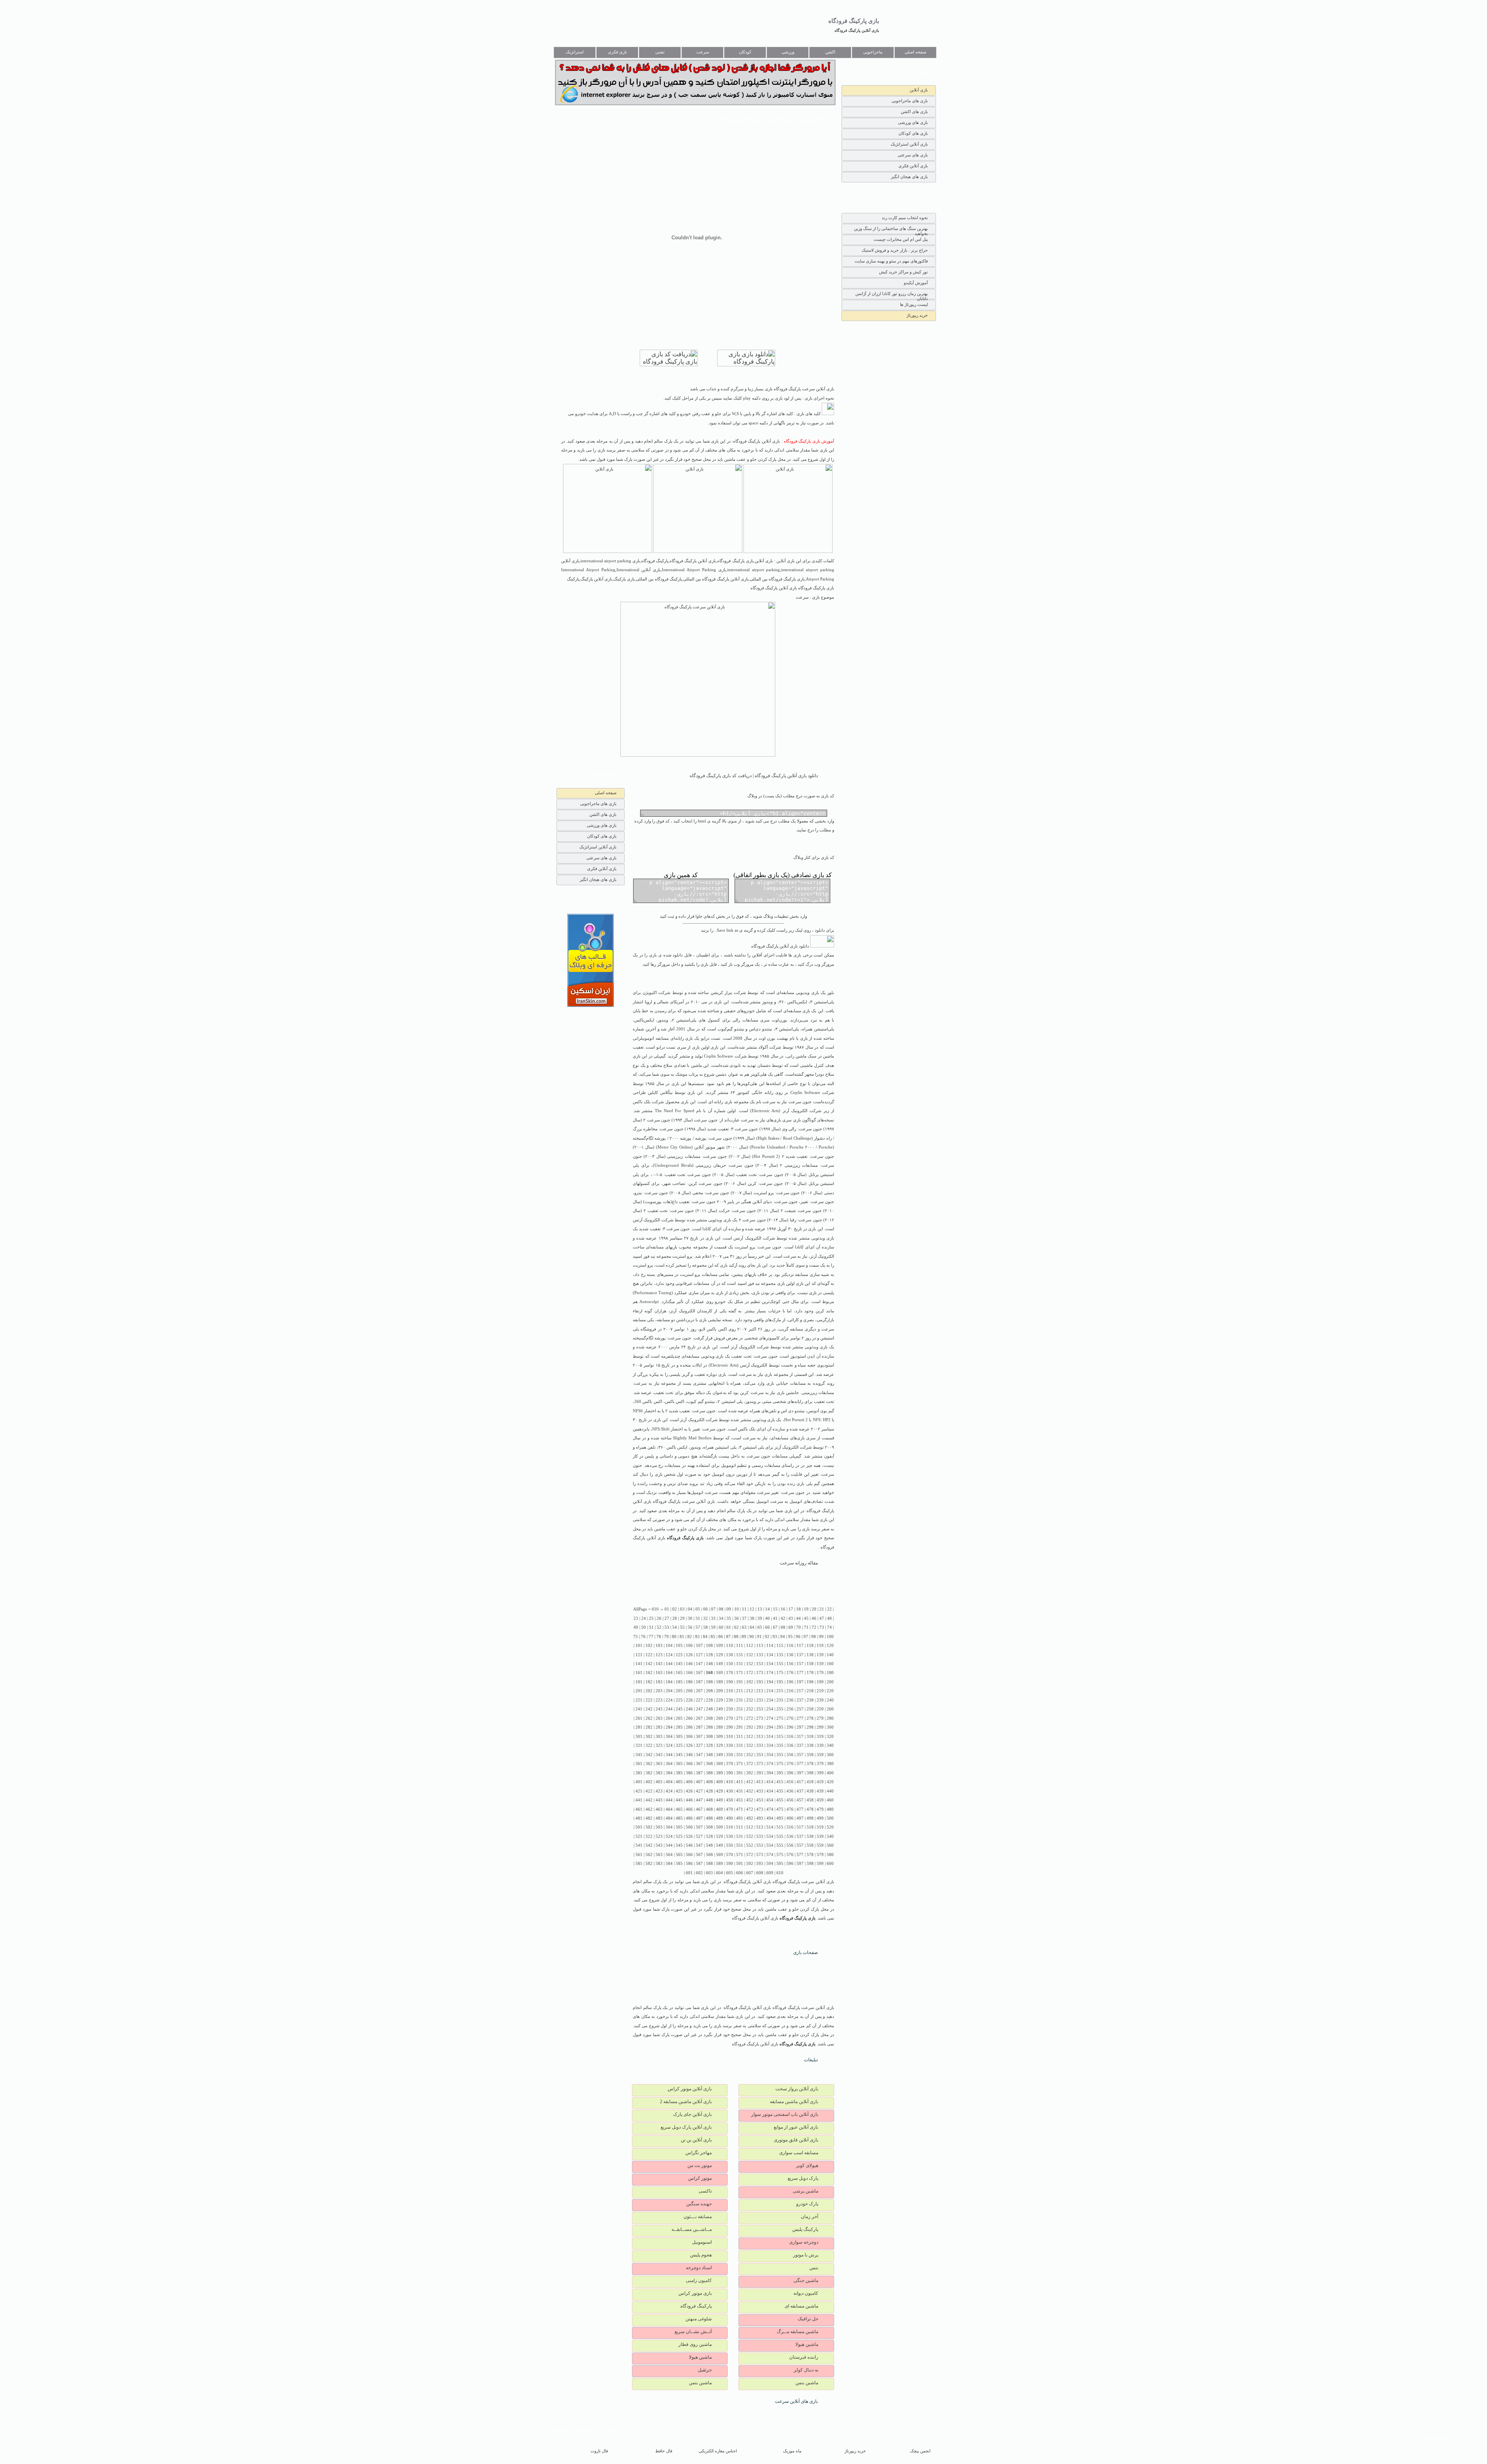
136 (790, 1655)
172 (750, 1673)
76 (643, 1637)
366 (689, 1764)
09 (729, 1609)
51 (651, 1627)
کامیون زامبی (699, 2280)
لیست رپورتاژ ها (914, 304)
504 (669, 1827)
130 (730, 1655)
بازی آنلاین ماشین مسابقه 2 (686, 2102)
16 (783, 1609)
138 (810, 1655)
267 (699, 1718)
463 (659, 1809)
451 (740, 1800)
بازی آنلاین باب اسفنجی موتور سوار (785, 2114)
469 (719, 1809)
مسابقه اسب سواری (799, 2153)
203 (659, 1691)
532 (750, 1836)
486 (689, 1818)
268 (709, 1718)
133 (760, 1655)
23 (636, 1618)
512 (750, 1827)
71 (806, 1627)
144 (669, 1664)
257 (800, 1709)
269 (719, 1718)
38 (752, 1618)
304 (669, 1737)
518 (810, 1827)
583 (659, 1864)
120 (830, 1646)
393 (760, 1773)
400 (830, 1773)
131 (740, 1655)
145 (679, 1664)
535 (780, 1836)
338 (810, 1745)
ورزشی (788, 52)
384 (669, 1773)
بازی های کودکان (913, 133)
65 (760, 1627)
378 (810, 1764)
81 (682, 1637)
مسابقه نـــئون (698, 2217)
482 (649, 1818)
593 (760, 1864)
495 (780, 1818)
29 (682, 1618)
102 (649, 1646)
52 (659, 1627)
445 (679, 1800)
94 (783, 1637)
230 (730, 1700)
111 (740, 1646)
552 (750, 1845)
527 (699, 1836)
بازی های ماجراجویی (910, 101)
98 (814, 1637)
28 (675, 1618)
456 (790, 1800)
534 (770, 1836)
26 (659, 1618)
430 (730, 1791)
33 (713, 1618)
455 (780, 1800)
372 (750, 1764)
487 (699, 1818)
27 (667, 1618)
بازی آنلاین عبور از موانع (796, 2127)
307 (699, 1737)
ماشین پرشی (805, 2191)
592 (750, 1864)
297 (800, 1727)
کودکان (745, 52)
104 (669, 1646)
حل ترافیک (808, 2319)
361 (639, 1764)
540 (830, 1836)
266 (689, 1718)
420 (830, 1782)
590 (730, 1864)
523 (659, 1836)
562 (649, 1855)
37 (744, 1618)
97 (806, 1637)
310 (730, 1737)
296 (790, 1727)
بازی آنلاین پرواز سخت (797, 2089)
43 (791, 1618)
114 (770, 1646)
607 (750, 1873)
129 (719, 1655)
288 (709, 1727)
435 (780, 1791)
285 (679, 1727)
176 (790, 1673)
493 (760, 1818)
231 (740, 1700)
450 (730, 1800)
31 (698, 1618)
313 (760, 1737)
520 (830, 1827)
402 (649, 1782)
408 (709, 1782)
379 (820, 1764)
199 (820, 1682)
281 (639, 1727)
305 (679, 1737)
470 (730, 1809)
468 (709, 1809)
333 (760, 1745)
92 (767, 1637)
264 (669, 1718)
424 (669, 1791)
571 (740, 1855)
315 (780, 1737)
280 (830, 1718)
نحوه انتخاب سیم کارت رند (905, 218)
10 (737, 1609)
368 (709, 1764)
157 (800, 1664)
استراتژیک (575, 52)
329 (719, 1745)
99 (821, 1637)
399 (820, 1773)
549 (719, 1845)
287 (699, 1727)
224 (669, 1700)
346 (689, 1755)
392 (750, 1773)
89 (744, 1637)
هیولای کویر (807, 2165)
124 (669, 1655)
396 (790, 1773)
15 (775, 1609)
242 (649, 1709)
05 (698, 1609)
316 (790, 1737)
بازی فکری (617, 52)
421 (639, 1791)
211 (740, 1691)
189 (719, 1682)
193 (760, 1682)
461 (639, 1809)
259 (820, 1709)
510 (730, 1827)
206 (689, 1691)
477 (800, 1809)
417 (800, 1782)
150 (730, 1664)
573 (760, 1855)
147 (699, 1664)
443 (659, 1800)
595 (780, 1864)
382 (649, 1773)
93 (775, 1637)
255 (780, 1709)
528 (709, 1836)
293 (760, 1727)
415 (780, 1782)
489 (719, 1818)
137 (800, 1655)
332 (750, 1745)
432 (750, 1791)
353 (760, 1755)
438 (810, 1791)
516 (790, 1827)
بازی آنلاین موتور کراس (690, 2089)
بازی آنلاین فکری (913, 166)
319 (820, 1737)
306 (689, 1737)
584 (669, 1864)
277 (800, 1718)
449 (719, 1800)
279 (820, 1718)
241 (639, 1709)
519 (820, 1827)
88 (736, 1637)
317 (800, 1737)
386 (689, 1773)
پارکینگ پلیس (805, 2229)
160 (830, 1664)
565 (679, 1855)
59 (713, 1627)
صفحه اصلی (915, 52)
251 (740, 1709)
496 (790, 1818)
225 (679, 1700)
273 (760, 1718)
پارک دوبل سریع (803, 2178)
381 (639, 1773)
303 (659, 1737)
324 (669, 1745)
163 (659, 1673)
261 (639, 1718)
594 (770, 1864)
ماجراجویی (873, 52)
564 (669, 1855)
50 (644, 1627)
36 (737, 1618)
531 (740, 1836)
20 (814, 1609)
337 (800, 1745)
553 (760, 1845)
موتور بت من (700, 2165)
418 (810, 1782)
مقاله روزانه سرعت (799, 1563)
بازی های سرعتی (913, 155)
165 (679, 1673)
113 (760, 1646)
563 (659, 1855)
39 (760, 1618)
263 (659, 1718)
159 (820, 1664)
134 (770, 1655)
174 (770, 1673)
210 (730, 1691)
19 (806, 1609)
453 (760, 1800)
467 (699, 1809)
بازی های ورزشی (913, 122)
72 (814, 1627)
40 (768, 1618)
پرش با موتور (806, 2255)
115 (780, 1646)
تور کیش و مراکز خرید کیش (903, 272)
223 (659, 1700)
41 (775, 1618)
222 (649, 1700)
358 (810, 1755)
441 (639, 1800)
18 (798, 1609)
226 (689, 1700)
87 (728, 1637)
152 (750, 1664)
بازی (815, 993)
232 (750, 1700)
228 (709, 1700)
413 (760, 1782)
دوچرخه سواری (804, 2242)
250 (730, 1709)
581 (639, 1864)
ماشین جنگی (806, 2280)
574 (770, 1855)
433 (760, 1791)
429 (719, 1791)
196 (790, 1682)
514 (770, 1827)
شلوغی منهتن (699, 2319)
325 (679, 1745)
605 (730, 1873)
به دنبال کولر (806, 2370)
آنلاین (699, 1147)
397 (800, 1773)
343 (659, 1755)
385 (679, 1773)
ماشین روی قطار (695, 2344)
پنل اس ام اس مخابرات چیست (901, 239)
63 (744, 1627)
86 (721, 1637)
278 (810, 1718)
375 (780, 1764)
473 (760, 1809)
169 (719, 1673)
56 (690, 1627)
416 (790, 1782)
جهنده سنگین (699, 2204)
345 (679, 1755)
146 (689, 1664)
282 (649, 1727)
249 (719, 1709)
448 (709, 1800)
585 (679, 1864)
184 (669, 1682)
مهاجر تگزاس (699, 2153)
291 (740, 1727)
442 (649, 1800)
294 (770, 1727)
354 (770, 1755)
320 (830, 1737)
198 (810, 1682)
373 (760, 1764)
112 (750, 1646)
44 (798, 1618)
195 (780, 1682)
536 (790, 1836)
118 (810, 1646)
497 (800, 1818)
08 (721, 1609)
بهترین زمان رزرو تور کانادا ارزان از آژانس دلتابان (892, 295)
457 (800, 1800)
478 (810, 1809)
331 (740, 1745)
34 (721, 1618)
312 (750, 1737)
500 (830, 1818)
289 (719, 1727)
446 (689, 1800)
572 (750, 1855)
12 (752, 1609)
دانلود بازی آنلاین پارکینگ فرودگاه (781, 946)
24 (644, 1618)
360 (830, 1755)
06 (706, 1609)
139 (820, 1655)
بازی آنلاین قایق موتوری (796, 2140)
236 (790, 1700)
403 (659, 1782)
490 (730, 1818)
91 (759, 1637)
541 (639, 1845)
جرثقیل (705, 2370)
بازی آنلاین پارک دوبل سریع (686, 2127)
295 (780, 1727)
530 (730, 1836)
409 (719, 1782)
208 (709, 1691)
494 (770, 1818)
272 (750, 1718)
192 (750, 1682)
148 (709, 1664)
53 (667, 1627)
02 (675, 1609)
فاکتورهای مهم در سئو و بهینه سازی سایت (891, 261)
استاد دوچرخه (699, 2268)
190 (730, 1682)
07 (713, 1609)
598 (810, 1864)
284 (669, 1727)
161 (639, 1673)
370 (730, 1764)
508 (709, 1827)
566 (689, 1855)
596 (790, 1864)
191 (740, 1682)
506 (689, 1827)
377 (800, 1764)
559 (820, 1845)
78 (659, 1637)
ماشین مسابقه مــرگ (798, 2332)
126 (689, 1655)
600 (830, 1864)
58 (706, 1627)
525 (679, 1836)
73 (822, 1627)
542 (649, 1845)
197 (800, 1682)
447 (699, 1800)
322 (649, 1745)
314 (770, 1737)
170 (730, 1673)
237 (800, 1700)
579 (820, 1855)
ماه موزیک (792, 2451)
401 (639, 1782)
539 (820, 1836)
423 (659, 1791)
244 (669, 1709)
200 (830, 1682)
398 (810, 1773)
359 (820, 1755)
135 (780, 1655)
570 (730, 1855)
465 (679, 1809)
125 (679, 1655)
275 (780, 1718)
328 (709, 1745)
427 (699, 1791)
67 (775, 1627)
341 (639, 1755)
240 (830, 1700)
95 (790, 1637)
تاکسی (705, 2191)
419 (820, 1782)
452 (750, 1800)
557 (800, 1845)
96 (798, 1637)
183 (659, 1682)
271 (740, 1718)
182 (649, 1682)
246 (689, 1709)
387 (699, 1773)
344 (669, 1755)
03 (682, 1609)
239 (820, 1700)
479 (820, 1809)
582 (649, 1864)
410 (730, 1782)
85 (713, 1637)
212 (750, 1691)
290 (730, 1727)
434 (770, 1791)
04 (690, 1609)
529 (719, 1836)
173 (760, 1673)
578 (810, 1855)
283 (659, 1727)
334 (770, 1745)
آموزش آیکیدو (916, 283)
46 (814, 1618)
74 (829, 1627)
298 (810, 1727)
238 (810, 1700)
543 (659, 1845)
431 (740, 1791)
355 (780, 1755)
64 (752, 1627)
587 (699, 1864)
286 (689, 1727)
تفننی (660, 52)
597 (800, 1864)
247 (699, 1709)
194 (770, 1682)
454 (770, 1800)
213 (760, 1691)
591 (740, 1864)
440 (830, 1791)
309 (719, 1737)
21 (822, 1609)
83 (697, 1637)
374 (770, 1764)
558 (810, 1845)
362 (649, 1764)
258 (810, 1709)
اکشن (830, 52)
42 (783, 1618)
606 (740, 1873)
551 (740, 1845)
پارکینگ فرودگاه (696, 2306)
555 (780, 1845)
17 (791, 1609)
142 (649, 1664)
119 (820, 1646)
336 (790, 1745)
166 (689, 1673)
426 (689, 1791)
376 (790, 1764)
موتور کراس (700, 2178)
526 (689, 1836)
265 (679, 1718)
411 (740, 1782)
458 (810, 1800)
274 (770, 1718)
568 (709, 1855)
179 (820, 1673)
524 (669, 1836)
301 (639, 1737)
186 (689, 1682)
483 (659, 1818)
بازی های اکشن (914, 112)
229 (719, 1700)
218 (810, 1691)
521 (639, 1836)
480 (830, 1809)
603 (709, 1873)
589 (719, 1864)
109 (719, 1646)
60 (721, 1627)
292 (750, 1727)
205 (679, 1691)
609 (770, 1873)
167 (699, 1673)
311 (740, 1737)
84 (705, 1637)
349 (719, 1755)
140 (830, 1655)
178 (810, 1673)
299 (820, 1727)
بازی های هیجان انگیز (909, 177)
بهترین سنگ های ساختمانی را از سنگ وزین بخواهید (891, 230)
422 (649, 1791)
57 (698, 1627)
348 (709, 1755)
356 (790, 1755)
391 (740, 1773)
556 (790, 1845)
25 (651, 1618)
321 (639, 1745)
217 (800, 1691)
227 (699, 1700)
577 (800, 1855)
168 (709, 1673)
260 (830, 1709)
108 (709, 1646)
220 (830, 1691)
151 (740, 1664)
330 (730, 1745)
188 (709, 1682)
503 (659, 1827)
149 (719, 1664)
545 (679, 1845)
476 (790, 1809)
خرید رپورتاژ (917, 315)
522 (649, 1836)
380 (830, 1764)
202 (649, 1691)
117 (800, 1646)
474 (770, 1809)
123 (659, 1655)
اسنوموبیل (702, 2242)
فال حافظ (664, 2451)
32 (706, 1618)
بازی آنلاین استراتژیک (909, 144)
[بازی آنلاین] (788, 552)
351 (740, 1755)
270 (730, 1718)
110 (730, 1646)
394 (770, 1773)
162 (649, 1673)
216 (790, 1691)
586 (689, 1864)
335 (780, 1745)
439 (820, 1791)
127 (699, 1655)
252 (750, 1709)
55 (682, 1627)
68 (783, 1627)
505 (679, 1827)
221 (639, 1700)
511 (740, 1827)
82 (690, 1637)
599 (820, 1864)
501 (639, 1827)
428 (709, 1791)
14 (768, 1609)
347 (699, 1755)
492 (750, 1818)
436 (790, 1791)
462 (649, 1809)
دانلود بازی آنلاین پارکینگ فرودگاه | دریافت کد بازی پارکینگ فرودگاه (754, 776)
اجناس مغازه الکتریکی (718, 2451)
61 (729, 1627)
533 (760, 1836)
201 (639, 1691)
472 (750, 1809)
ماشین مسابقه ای (801, 2306)
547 (699, 1845)
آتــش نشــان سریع (693, 2332)
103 (659, 1646)
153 (760, 1664)
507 (699, 1827)
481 (639, 1818)
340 (830, 1745)
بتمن (814, 2268)
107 (699, 1646)
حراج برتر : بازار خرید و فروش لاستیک (895, 250)
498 (810, 1818)
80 (674, 1637)
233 (760, 1700)
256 (790, 1709)
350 (730, 1755)
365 (679, 1764)
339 (820, 1745)
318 (810, 1737)
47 (822, 1618)
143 (659, 1664)
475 (780, 1809)
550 (730, 1845)
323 (659, 1745)
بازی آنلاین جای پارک (692, 2114)
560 (830, 1845)
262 (649, 1718)
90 (752, 1637)
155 (780, 1664)
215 (780, 1691)
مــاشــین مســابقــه (692, 2229)
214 (770, 1691)
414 (770, 1782)
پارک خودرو (807, 2204)
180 (830, 1673)
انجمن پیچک (920, 2451)
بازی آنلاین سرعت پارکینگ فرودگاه (684, 1502)
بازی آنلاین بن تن (696, 2140)
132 (750, 1655)
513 (760, 1827)
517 (800, 1827)
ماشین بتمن (807, 2383)
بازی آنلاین (919, 90)
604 (719, 1873)
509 (719, 1827)
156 (790, 1664)
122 (649, 1655)
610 (780, 1873)
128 (709, 1655)
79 (666, 1637)
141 (639, 1664)
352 (750, 1755)
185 (679, 1682)
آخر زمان (810, 2217)
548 (709, 1845)
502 (649, 1827)
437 (800, 1791)
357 (800, 1755)
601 (689, 1873)
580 (830, 1855)
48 (829, 1618)
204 (669, 1691)
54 (675, 1627)
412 (750, 1782)
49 (636, 1627)
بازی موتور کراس (695, 2293)
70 (798, 1627)
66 (768, 1627)
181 (639, 1682)
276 (790, 1718)
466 (689, 1809)
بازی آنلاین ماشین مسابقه (794, 2102)
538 (810, 1836)
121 (639, 1655)
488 (709, 1818)
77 (651, 1637)
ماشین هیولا (807, 2344)
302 (649, 1737)
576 (790, 1855)
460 (830, 1800)
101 (639, 1646)
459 (820, 1800)
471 (740, 1809)
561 (639, 1855)
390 (730, 1773)
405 (679, 1782)
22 (829, 1609)
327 (699, 1745)
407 (699, 1782)
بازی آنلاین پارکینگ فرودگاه (857, 30)
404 (669, 1782)
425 (679, 1791)
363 (659, 1764)
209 (719, 1691)
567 (699, 1855)
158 (810, 1664)
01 (667, 1609)
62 (737, 1627)
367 (699, 1764)
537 (800, 1836)
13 (760, 1609)
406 (689, 1782)
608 (760, 1873)
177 (800, 1673)
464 (669, 1809)
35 (729, 1618)
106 (689, 1646)
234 (770, 1700)
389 (719, 1773)
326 (689, 1745)
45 (806, 1618)
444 (669, 1800)
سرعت (703, 52)
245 (679, 1709)
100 (830, 1637)
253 (760, 1709)
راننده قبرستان (804, 2357)
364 (669, 1764)
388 (709, 1773)
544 (669, 1845)
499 (820, 1818)
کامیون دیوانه (806, 2293)
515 (780, 1827)
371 (740, 1764)
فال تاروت (599, 2451)
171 (740, 1673)
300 (830, 1727)
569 (719, 1855)
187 (699, 1682)
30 (690, 1618)
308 (709, 1737)
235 (780, 1700)
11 (744, 1609)
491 (740, 1818)
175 (780, 1673)
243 (659, 1709)
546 (689, 1845)
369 (719, 1764)
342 (649, 1755)
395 (780, 1773)
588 (709, 1864)
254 (770, 1709)
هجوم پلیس (701, 2255)
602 (699, 1873)
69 (791, 1627)
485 (679, 1818)
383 (659, 1773)
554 (770, 1845)
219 (820, 1691)
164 (669, 1673)
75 (635, 1637)
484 (669, 1818)
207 (699, 1691)
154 (770, 1664)
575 (780, 1855)
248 (709, 1709)
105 (679, 1646)
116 (790, 1646)
